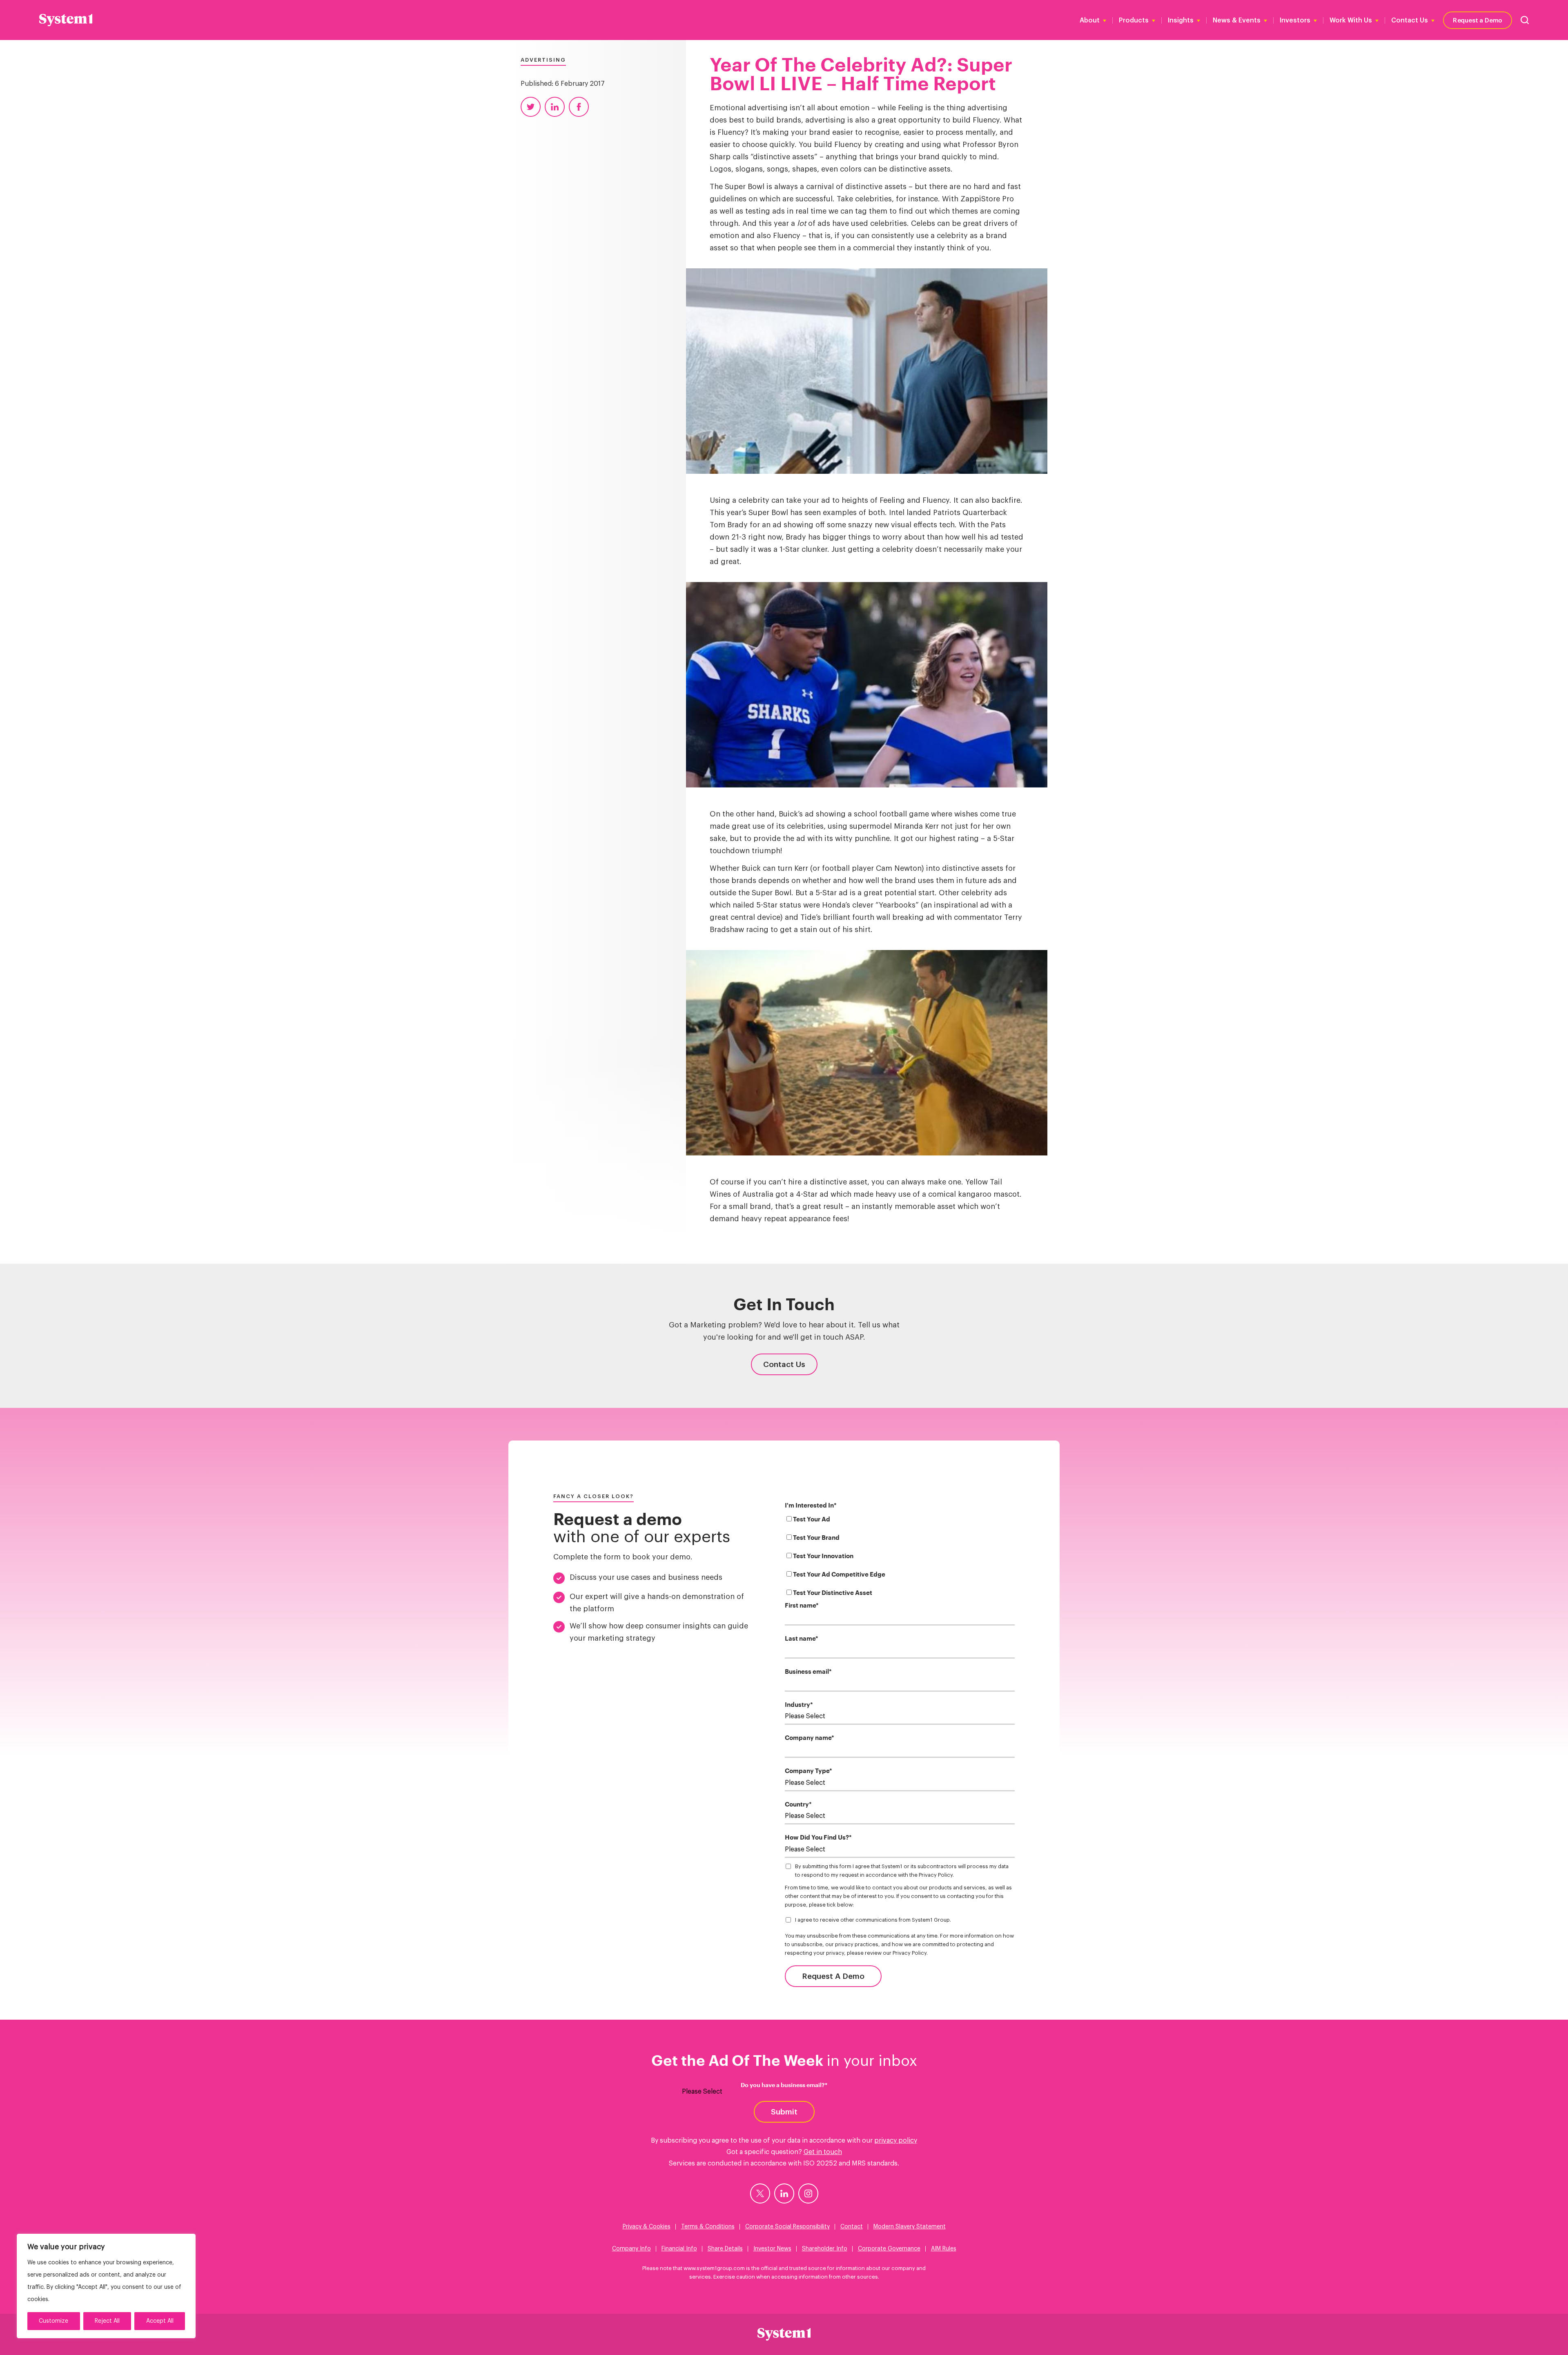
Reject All (107, 2321)
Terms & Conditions (708, 2227)
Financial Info (679, 2249)
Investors (1295, 20)
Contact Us (1410, 20)
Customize (53, 2321)
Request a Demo (1478, 20)
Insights (1181, 20)
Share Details (725, 2249)
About (1090, 20)
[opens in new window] (760, 2193)
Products (1134, 20)
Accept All (160, 2321)
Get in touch (823, 2152)
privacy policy (896, 2141)
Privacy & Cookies (647, 2227)
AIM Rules (944, 2249)
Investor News (772, 2249)
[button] (1525, 20)
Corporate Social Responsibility (787, 2227)
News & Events (1237, 20)
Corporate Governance (889, 2249)
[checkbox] (900, 1558)
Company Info (631, 2249)
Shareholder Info (825, 2249)
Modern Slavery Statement (910, 2227)
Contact (852, 2227)
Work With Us (1351, 20)
